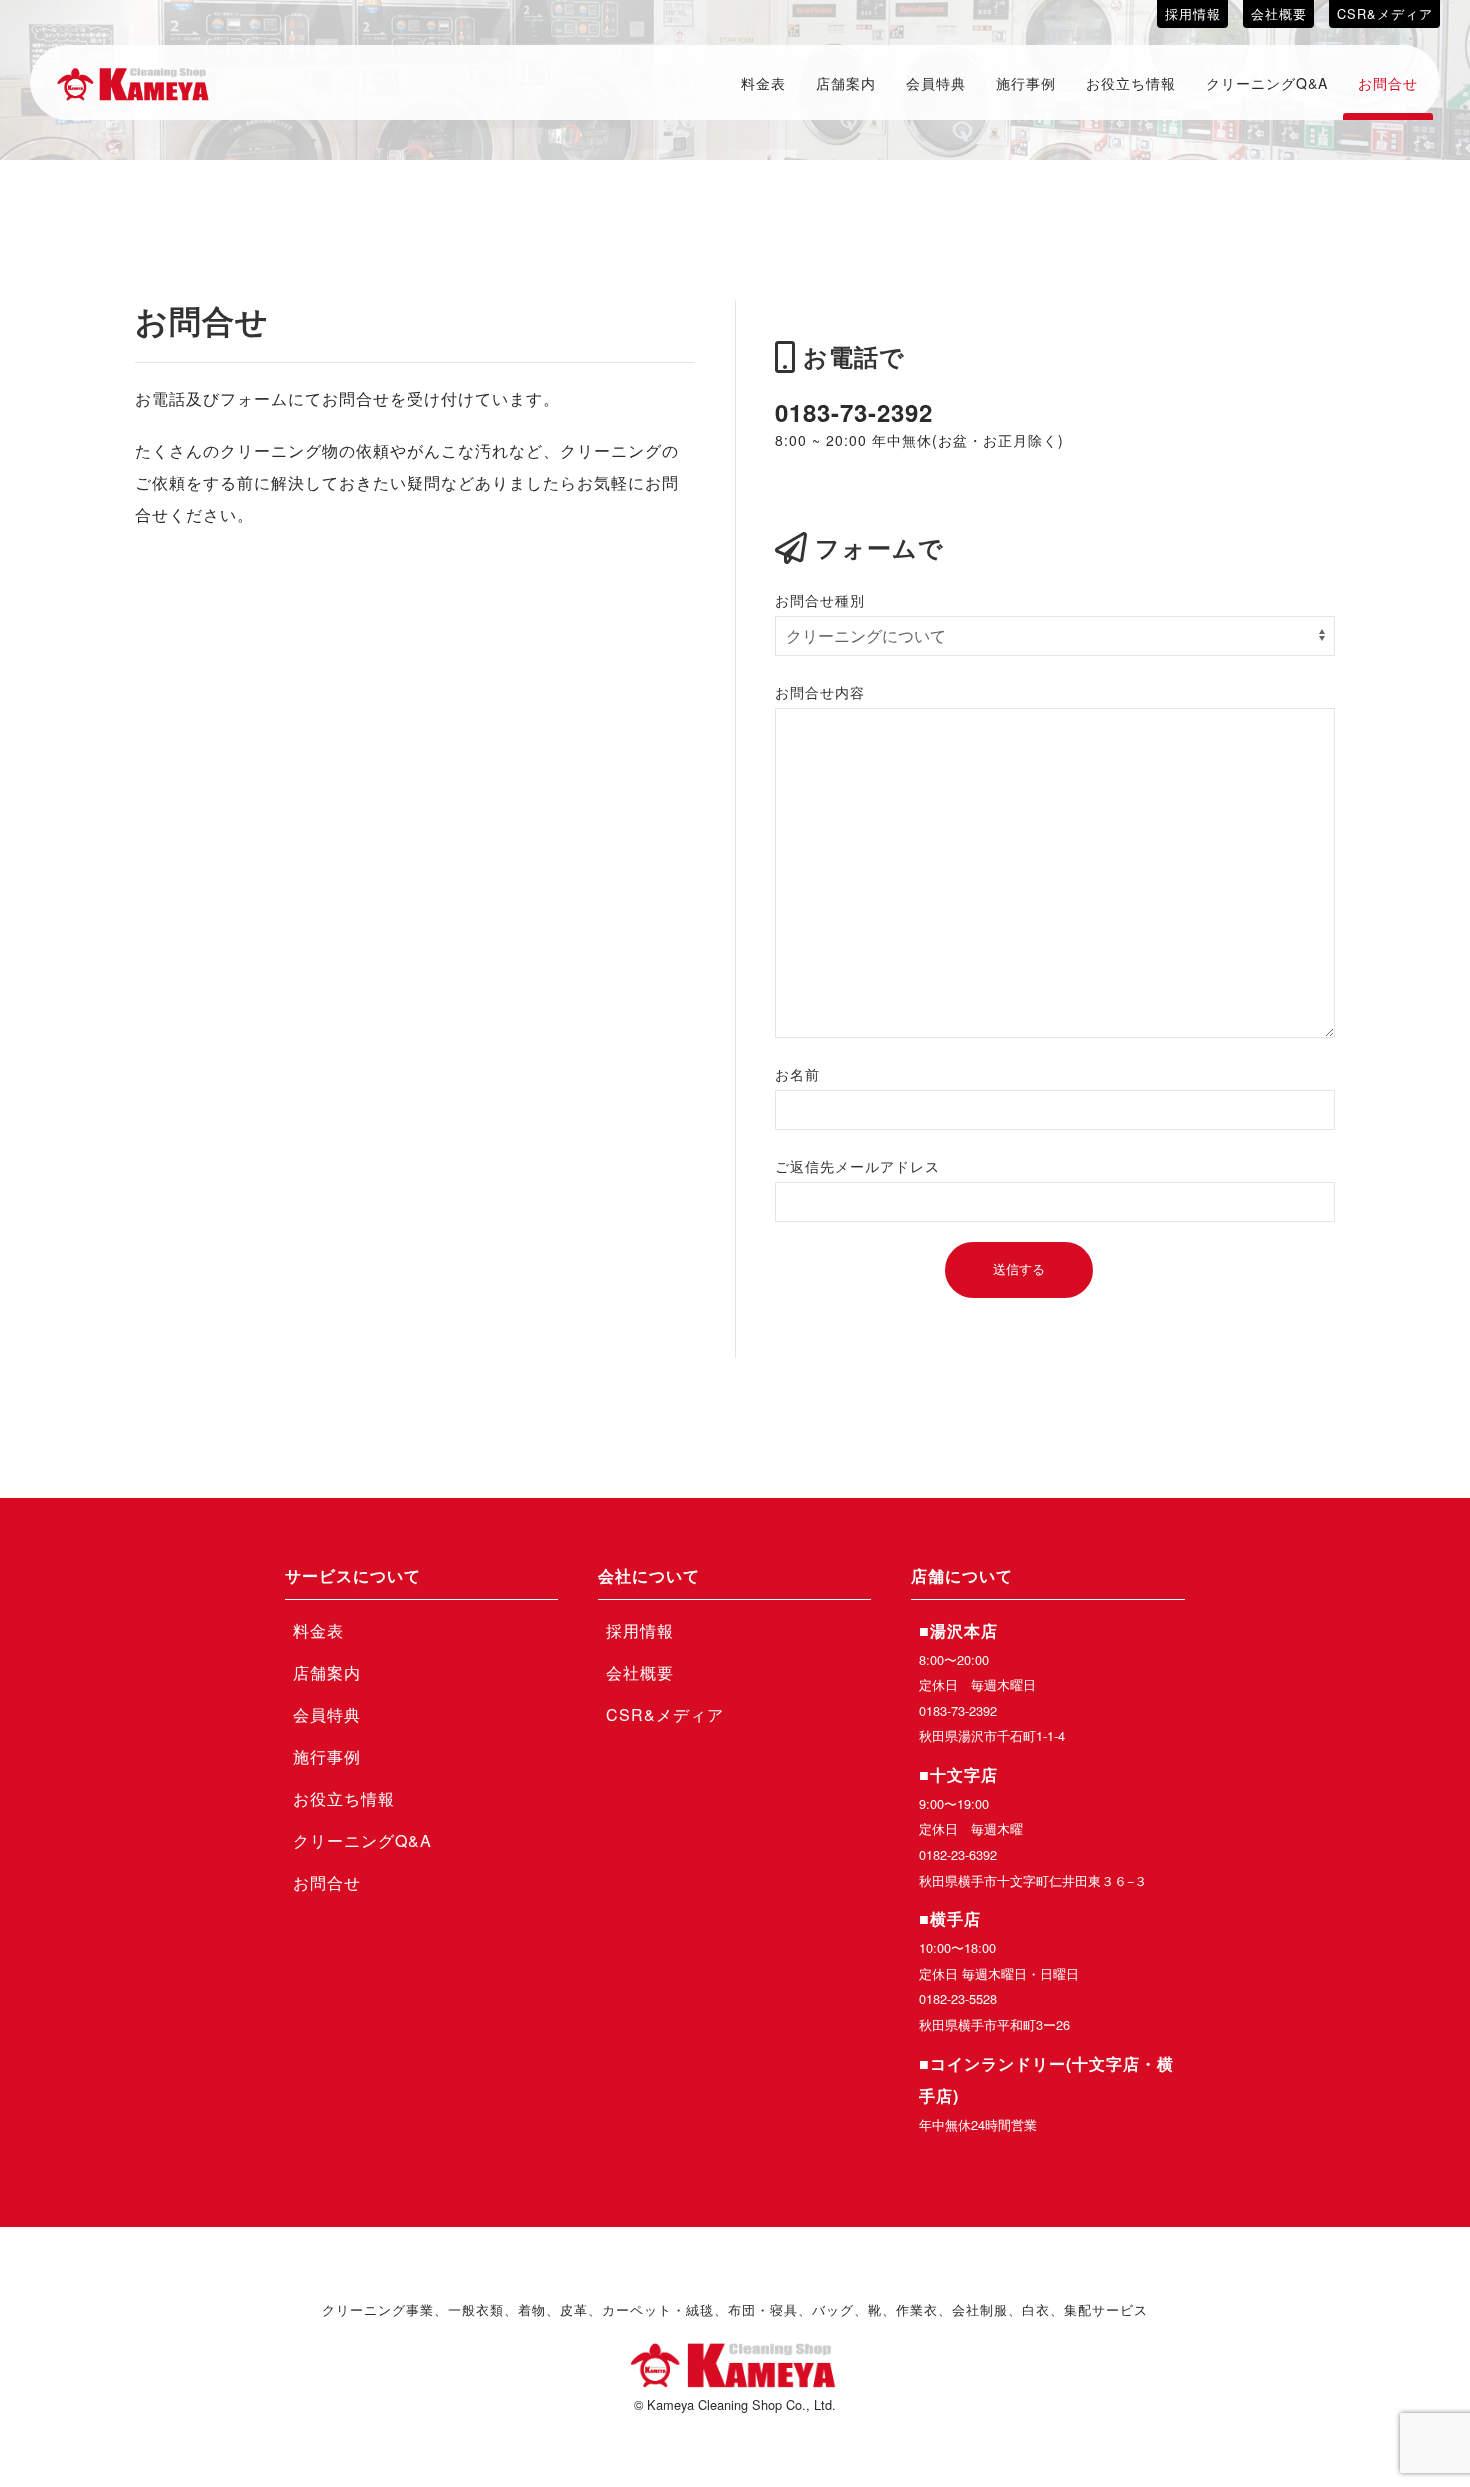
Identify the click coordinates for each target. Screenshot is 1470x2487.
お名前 (797, 1074)
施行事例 (1026, 83)
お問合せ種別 (820, 600)
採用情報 (1193, 13)
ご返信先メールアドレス (857, 1166)
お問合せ (1388, 83)
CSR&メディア (1385, 13)
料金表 (763, 83)
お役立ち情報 (1131, 83)
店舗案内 (846, 83)
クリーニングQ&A (1267, 83)
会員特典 (936, 83)
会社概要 (1279, 13)
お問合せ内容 (820, 692)
